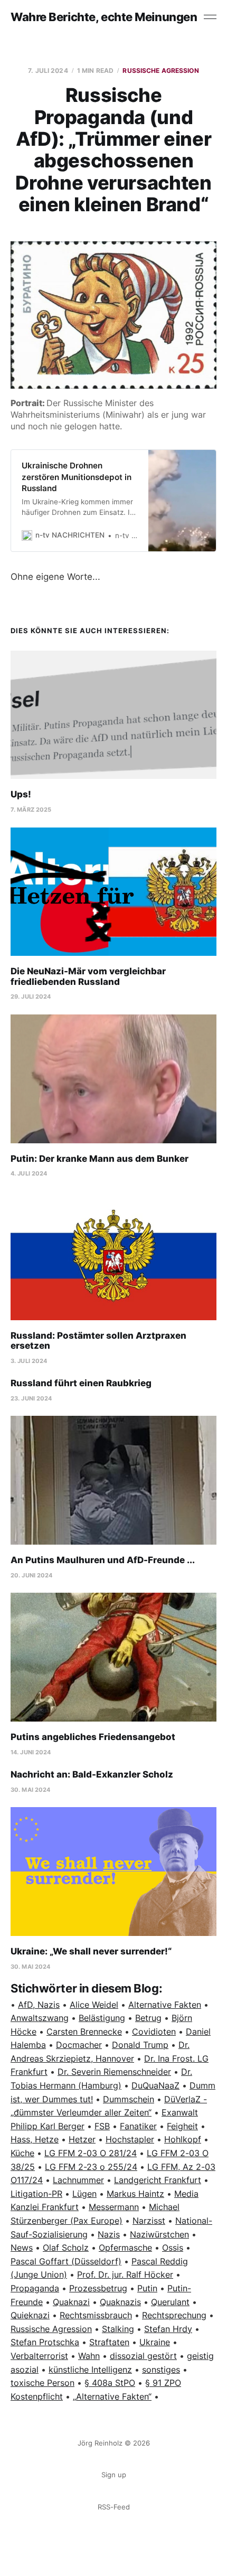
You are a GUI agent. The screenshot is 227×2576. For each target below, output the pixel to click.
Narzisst (149, 2221)
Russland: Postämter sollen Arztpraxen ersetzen (98, 1341)
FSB (102, 2126)
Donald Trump (140, 2045)
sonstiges (161, 2370)
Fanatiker (138, 2126)
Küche (22, 2153)
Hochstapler (130, 2139)
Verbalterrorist (39, 2356)
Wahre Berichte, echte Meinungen (104, 17)
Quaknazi (71, 2302)
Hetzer (82, 2139)
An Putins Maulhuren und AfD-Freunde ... (103, 1560)
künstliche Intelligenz (90, 2370)
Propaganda (35, 2288)
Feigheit (182, 2126)
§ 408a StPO (110, 2383)
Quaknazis (120, 2302)
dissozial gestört (143, 2356)
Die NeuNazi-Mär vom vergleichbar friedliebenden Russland (88, 976)
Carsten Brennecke (84, 2032)
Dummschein (129, 2099)
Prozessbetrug (98, 2288)
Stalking (118, 2329)
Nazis (109, 2234)
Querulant (170, 2302)
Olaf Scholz (66, 2248)
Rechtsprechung (174, 2315)
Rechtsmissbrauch (96, 2315)
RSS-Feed (114, 2507)
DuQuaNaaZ (155, 2085)
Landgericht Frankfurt (158, 2180)
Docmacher (79, 2045)
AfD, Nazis (39, 2005)
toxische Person (42, 2383)
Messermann (114, 2207)
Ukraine (155, 2342)
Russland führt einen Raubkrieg (81, 1383)
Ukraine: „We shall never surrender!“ (91, 1951)
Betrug (148, 2018)
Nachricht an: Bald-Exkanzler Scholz (92, 1774)
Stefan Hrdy (168, 2329)
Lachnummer (78, 2180)
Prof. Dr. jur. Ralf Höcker (125, 2274)
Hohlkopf (183, 2139)
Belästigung (102, 2018)
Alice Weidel (94, 2005)
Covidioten (154, 2032)
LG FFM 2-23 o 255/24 (91, 2167)
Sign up (114, 2475)
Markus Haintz (135, 2194)
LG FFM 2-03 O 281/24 (91, 2153)
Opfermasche (125, 2248)
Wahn (89, 2356)
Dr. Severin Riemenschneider (114, 2072)
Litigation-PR (36, 2194)
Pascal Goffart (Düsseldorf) (66, 2261)
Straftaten (109, 2342)
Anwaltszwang (40, 2018)
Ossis (173, 2248)
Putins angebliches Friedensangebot (93, 1737)
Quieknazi (30, 2315)
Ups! (21, 794)
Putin (147, 2288)
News (22, 2248)
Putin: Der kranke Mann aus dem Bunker (100, 1159)
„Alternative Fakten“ (112, 2396)
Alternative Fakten (165, 2005)
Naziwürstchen (159, 2234)
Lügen (84, 2194)
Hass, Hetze (35, 2139)
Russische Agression (160, 70)
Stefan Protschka (45, 2342)
